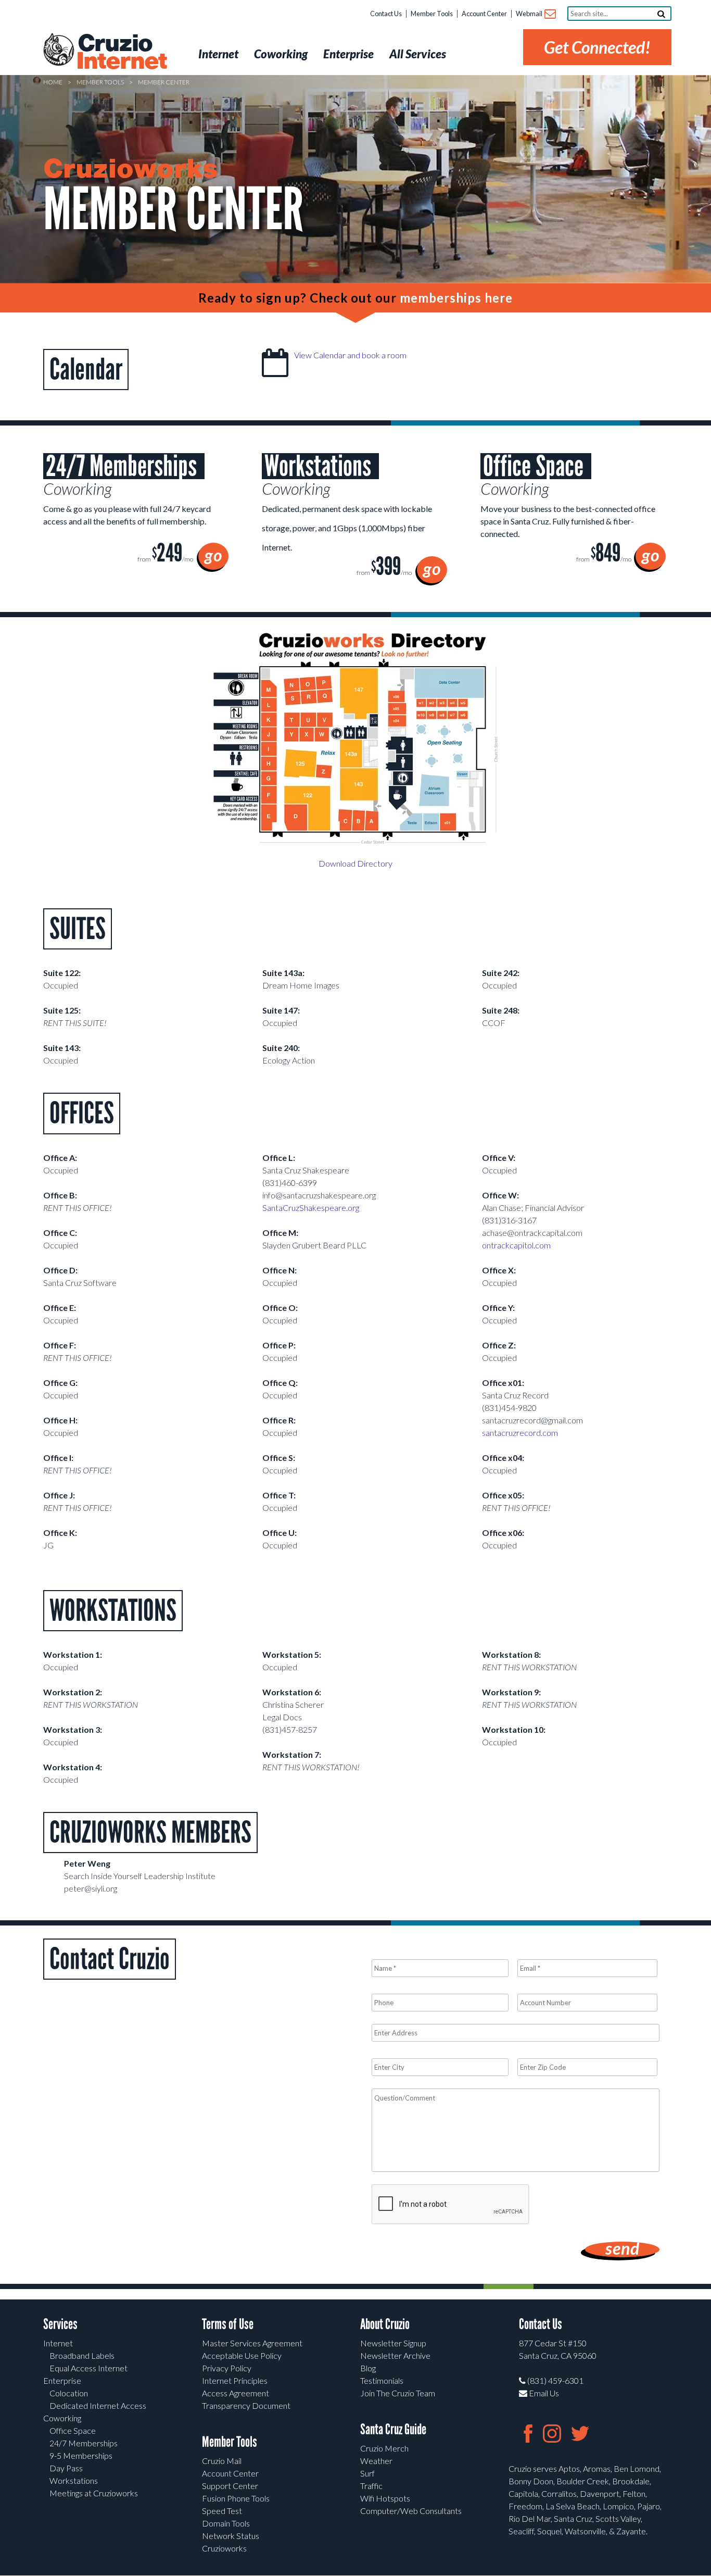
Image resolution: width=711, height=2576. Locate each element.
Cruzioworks (224, 2548)
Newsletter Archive (395, 2355)
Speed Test (222, 2511)
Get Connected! (597, 47)
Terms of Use (228, 2324)
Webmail (530, 14)
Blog (368, 2368)
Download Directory (355, 863)
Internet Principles (235, 2380)
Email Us (543, 2393)
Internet (58, 2343)
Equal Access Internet (88, 2368)
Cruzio (121, 53)
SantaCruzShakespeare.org (311, 1208)
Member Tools (432, 14)
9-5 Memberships (81, 2455)
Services (60, 2324)
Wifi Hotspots (385, 2498)
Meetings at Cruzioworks (94, 2493)
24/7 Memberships (84, 2443)
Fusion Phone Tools (236, 2498)
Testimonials (382, 2380)
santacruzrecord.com (520, 1433)
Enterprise (62, 2380)
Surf (367, 2473)
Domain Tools (226, 2523)
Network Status (231, 2536)
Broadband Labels (82, 2355)
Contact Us (386, 14)
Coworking (62, 2418)
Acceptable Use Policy (242, 2355)
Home (53, 82)
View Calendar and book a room (350, 355)
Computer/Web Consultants (411, 2511)
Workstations (74, 2480)
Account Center (484, 14)
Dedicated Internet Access (98, 2405)
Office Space (73, 2430)
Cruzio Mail (222, 2461)
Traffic (371, 2486)
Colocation (69, 2393)
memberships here (456, 298)
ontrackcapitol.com (516, 1245)
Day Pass (66, 2468)
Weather (376, 2461)
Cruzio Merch (384, 2448)
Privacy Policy (227, 2368)
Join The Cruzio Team (398, 2393)
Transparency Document (246, 2405)
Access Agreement (236, 2393)
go (213, 555)
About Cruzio (385, 2324)
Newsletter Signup (393, 2343)
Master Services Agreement (252, 2343)
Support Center (230, 2486)
